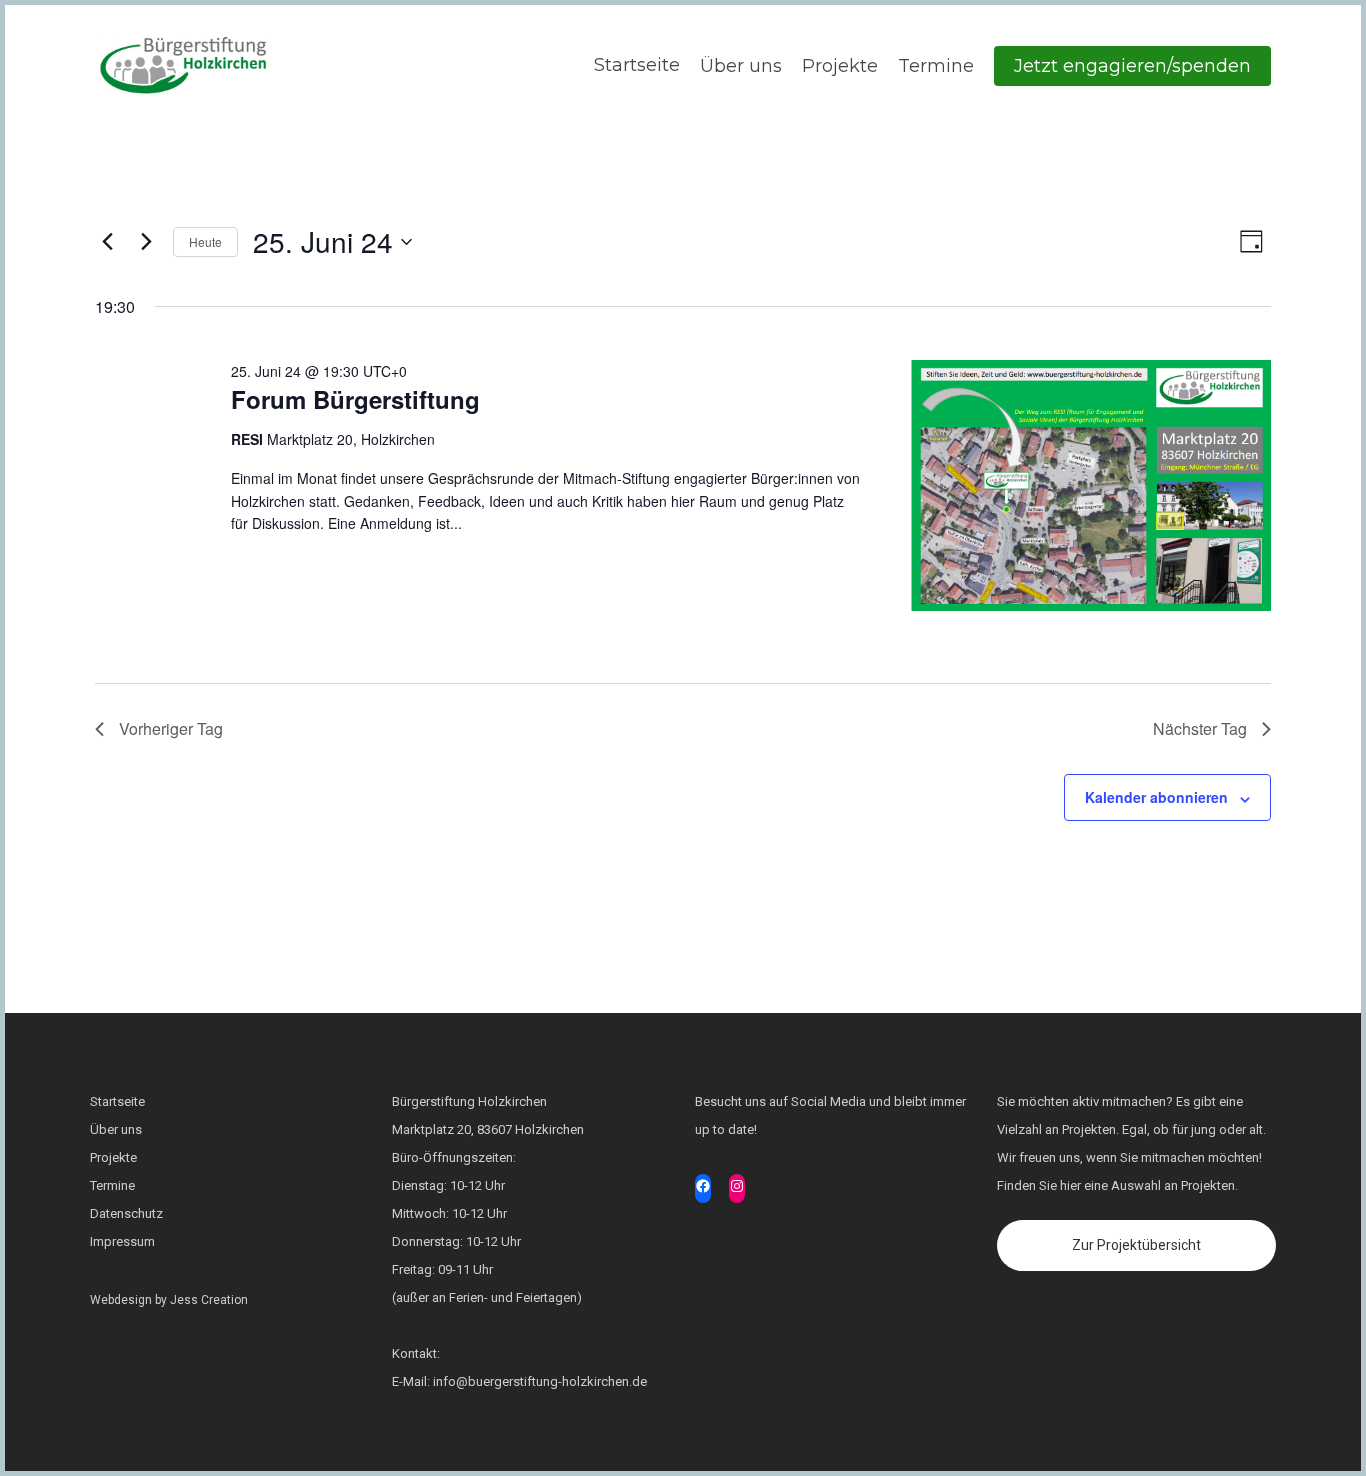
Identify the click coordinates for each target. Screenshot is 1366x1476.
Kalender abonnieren (1156, 797)
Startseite (634, 65)
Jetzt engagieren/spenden (1132, 66)
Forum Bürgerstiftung (355, 399)
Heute (205, 241)
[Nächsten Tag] (146, 242)
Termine (936, 66)
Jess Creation (209, 1300)
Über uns (741, 66)
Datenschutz (126, 1213)
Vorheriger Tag (171, 728)
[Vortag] (107, 242)
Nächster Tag (1200, 728)
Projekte (840, 66)
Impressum (122, 1241)
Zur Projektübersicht (1136, 1245)
